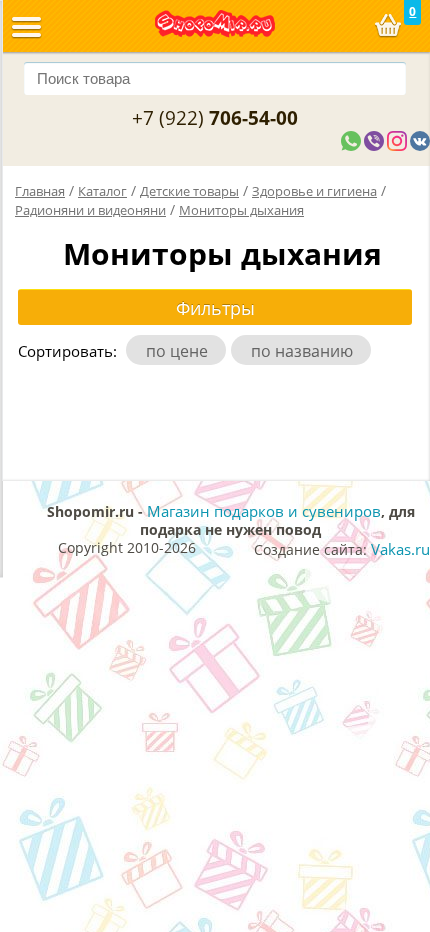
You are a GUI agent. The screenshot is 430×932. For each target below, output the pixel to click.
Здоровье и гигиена (314, 191)
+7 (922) (215, 118)
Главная (40, 191)
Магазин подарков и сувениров (264, 511)
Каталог (102, 191)
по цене (181, 351)
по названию (306, 351)
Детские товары (189, 191)
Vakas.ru (400, 549)
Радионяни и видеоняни (90, 210)
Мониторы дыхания (241, 210)
